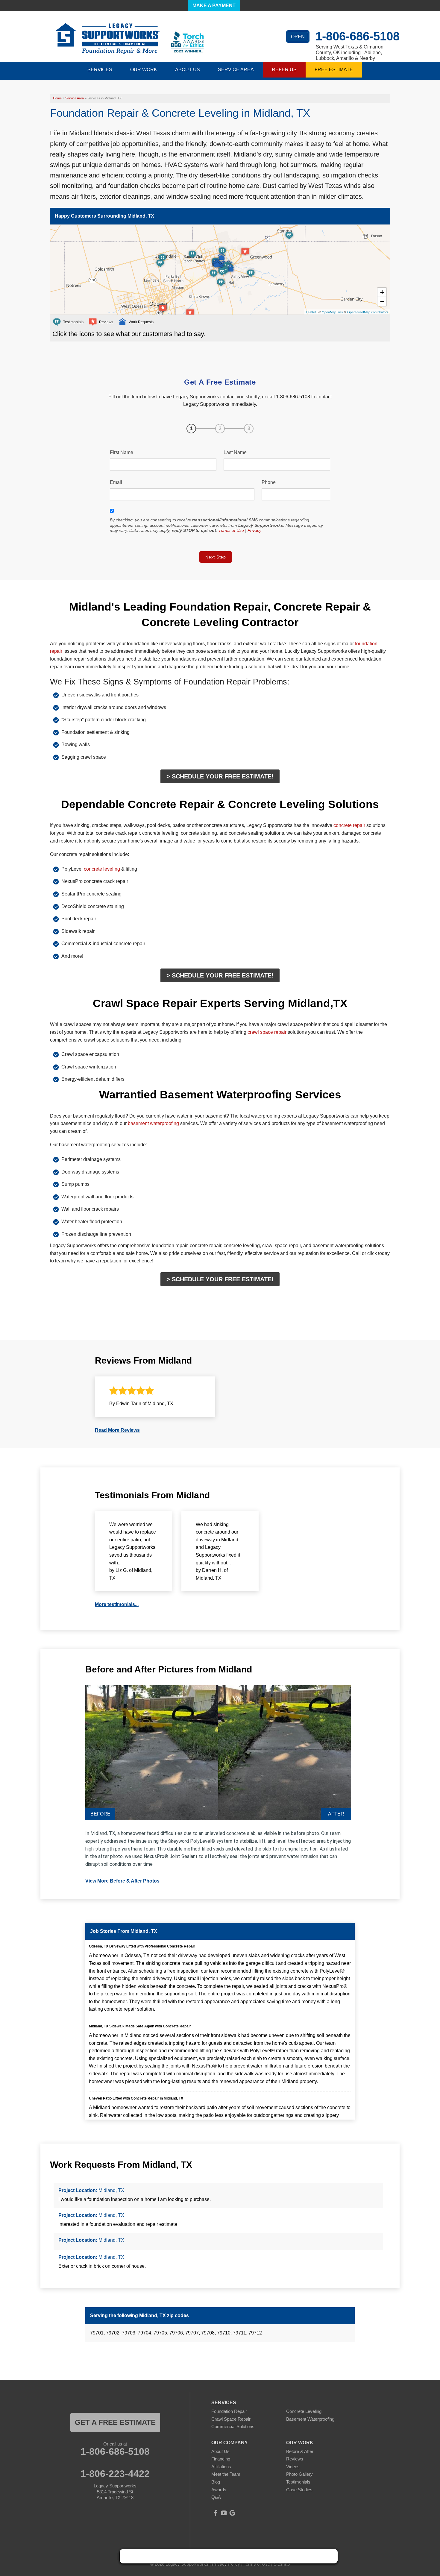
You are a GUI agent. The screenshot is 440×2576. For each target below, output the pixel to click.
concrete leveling (102, 869)
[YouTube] (224, 2513)
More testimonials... (117, 1604)
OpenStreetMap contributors (368, 312)
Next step (216, 557)
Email (116, 482)
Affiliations (221, 2467)
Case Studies (299, 2490)
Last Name (235, 452)
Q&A (216, 2497)
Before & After (300, 2451)
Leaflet (311, 312)
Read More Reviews (117, 1430)
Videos (293, 2467)
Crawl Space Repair (231, 2419)
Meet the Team (226, 2474)
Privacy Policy (226, 2564)
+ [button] (382, 292)
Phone (269, 482)
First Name (122, 452)
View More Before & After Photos (122, 1881)
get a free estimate (115, 2422)
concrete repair (349, 825)
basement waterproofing (153, 1123)
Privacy (254, 530)
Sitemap (282, 2564)
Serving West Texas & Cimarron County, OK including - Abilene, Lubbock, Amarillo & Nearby (350, 53)
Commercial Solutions (233, 2427)
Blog (216, 2482)
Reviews (295, 2459)
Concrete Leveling (304, 2411)
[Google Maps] (232, 2513)
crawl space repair (267, 1032)
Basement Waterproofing (310, 2419)
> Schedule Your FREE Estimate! (220, 776)
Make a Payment (214, 6)
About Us (220, 2451)
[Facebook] (216, 2513)
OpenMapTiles (332, 312)
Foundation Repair (229, 2411)
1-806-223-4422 (115, 2474)
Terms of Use (231, 530)
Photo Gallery (299, 2474)
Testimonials (298, 2482)
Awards (219, 2490)
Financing (221, 2459)
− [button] (382, 301)
